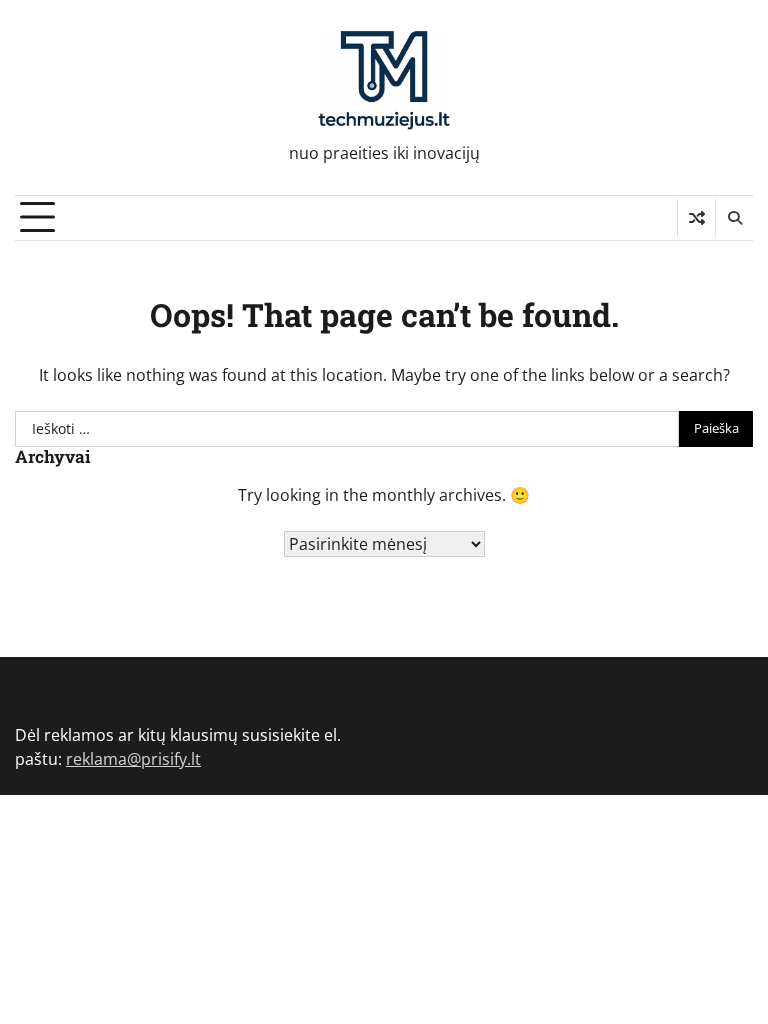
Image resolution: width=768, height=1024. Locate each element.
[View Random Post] (696, 218)
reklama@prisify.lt (133, 759)
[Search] (734, 218)
